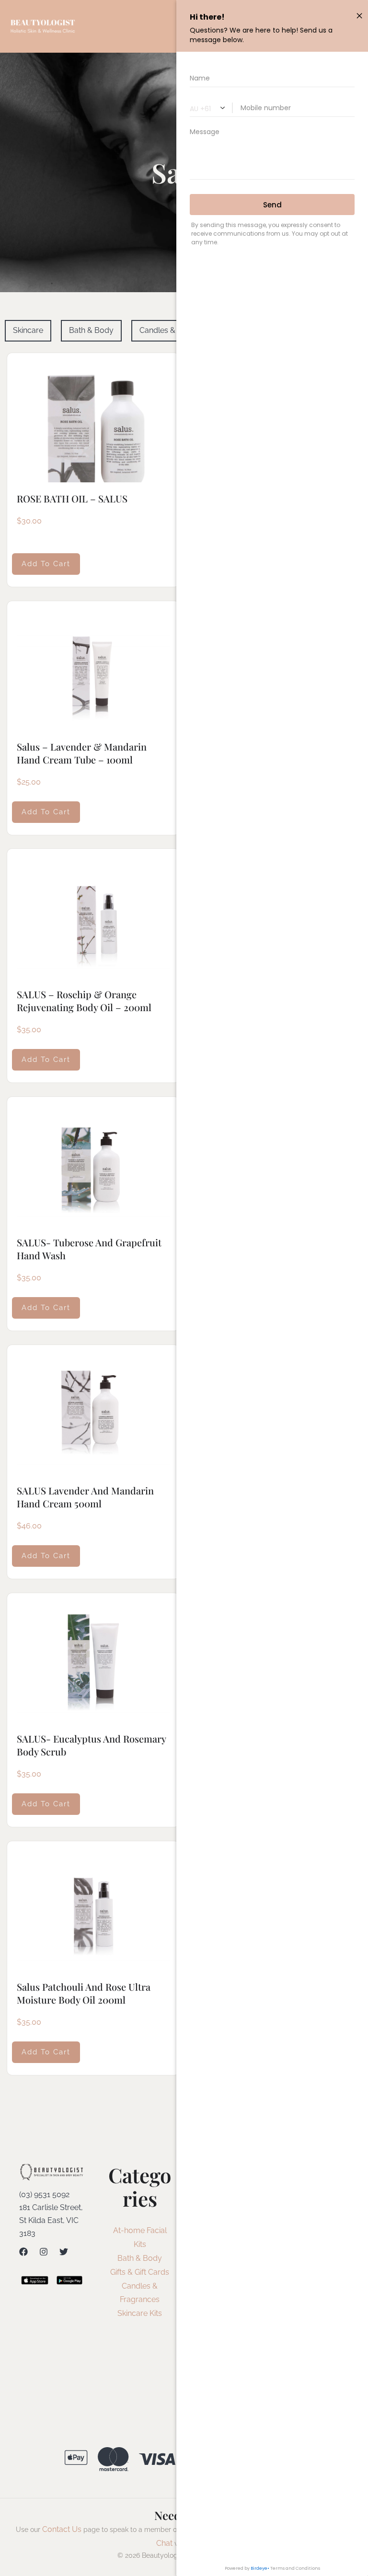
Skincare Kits (140, 2313)
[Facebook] (23, 2252)
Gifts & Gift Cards (140, 2272)
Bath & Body (140, 2258)
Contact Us (62, 2529)
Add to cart (46, 564)
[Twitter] (64, 2252)
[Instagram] (44, 2252)
